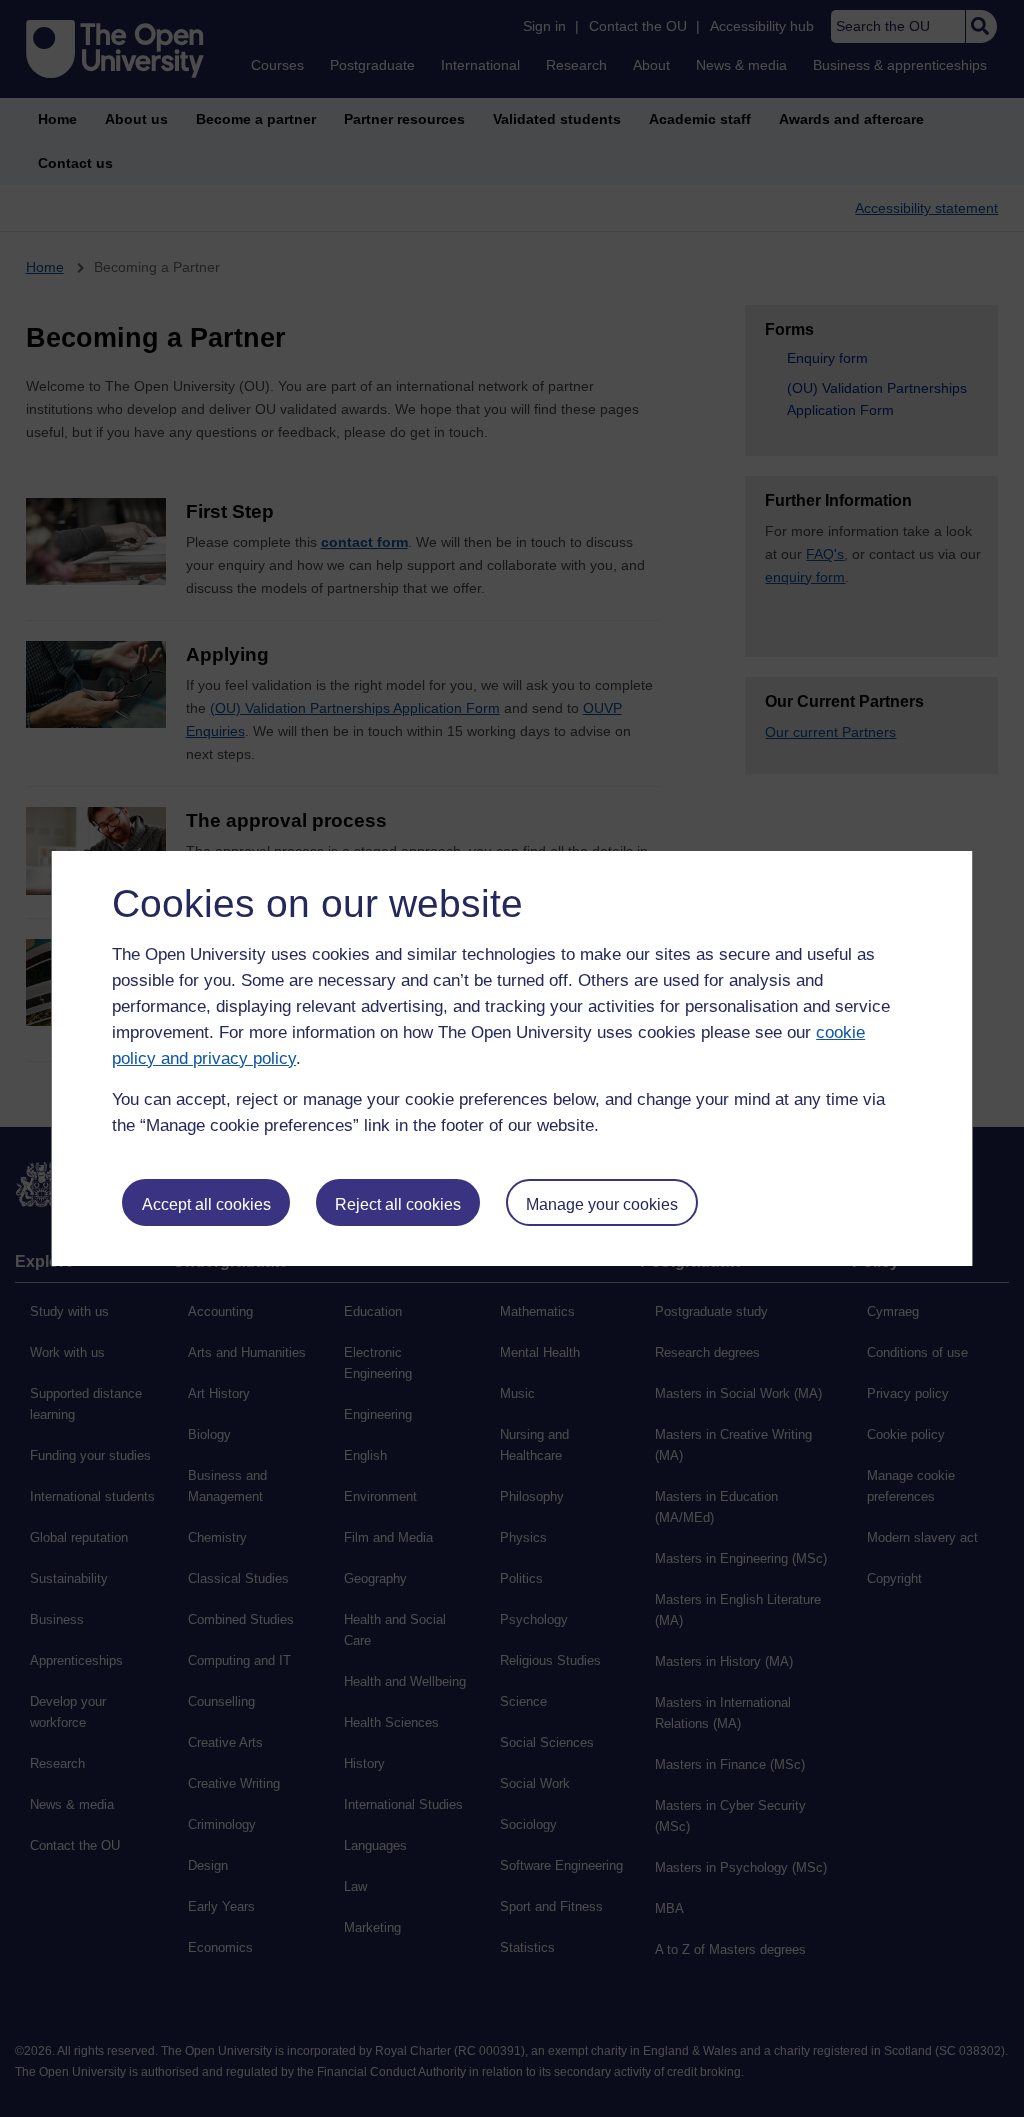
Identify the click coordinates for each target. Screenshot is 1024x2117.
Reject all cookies (398, 1204)
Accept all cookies (206, 1204)
